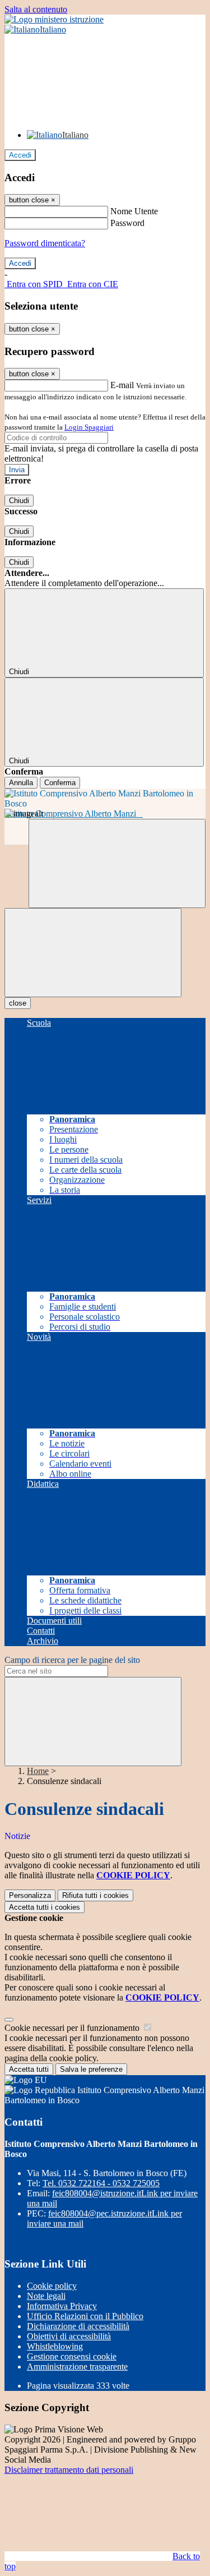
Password (127, 223)
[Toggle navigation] (93, 953)
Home (38, 1771)
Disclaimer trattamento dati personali (69, 2470)
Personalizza (30, 1895)
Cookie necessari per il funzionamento (73, 2028)
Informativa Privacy (62, 2306)
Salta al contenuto (36, 9)
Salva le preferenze (91, 2069)
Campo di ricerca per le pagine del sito (72, 1660)
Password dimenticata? (45, 243)
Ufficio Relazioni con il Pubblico (85, 2316)
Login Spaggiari (89, 427)
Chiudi (19, 501)
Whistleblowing (55, 2346)
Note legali (46, 2296)
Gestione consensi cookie (72, 2356)
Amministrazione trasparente (77, 2367)
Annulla (21, 783)
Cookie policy (52, 2286)
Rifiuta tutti (95, 1895)
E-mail (122, 385)
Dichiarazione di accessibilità (78, 2326)
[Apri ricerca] (117, 863)
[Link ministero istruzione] (54, 19)
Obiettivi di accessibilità (69, 2336)
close (18, 1003)
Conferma (60, 783)
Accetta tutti (45, 1907)
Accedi (20, 155)
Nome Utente (134, 211)
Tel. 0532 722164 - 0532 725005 (101, 2183)
